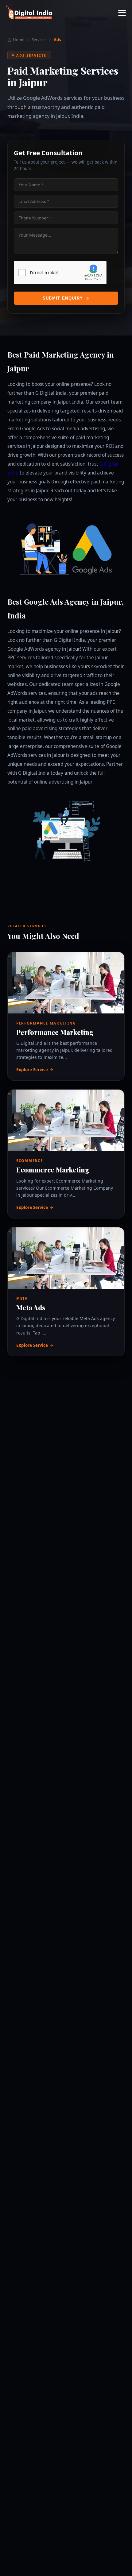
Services (39, 40)
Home (19, 40)
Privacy (89, 279)
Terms (98, 279)
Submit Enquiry (63, 298)
